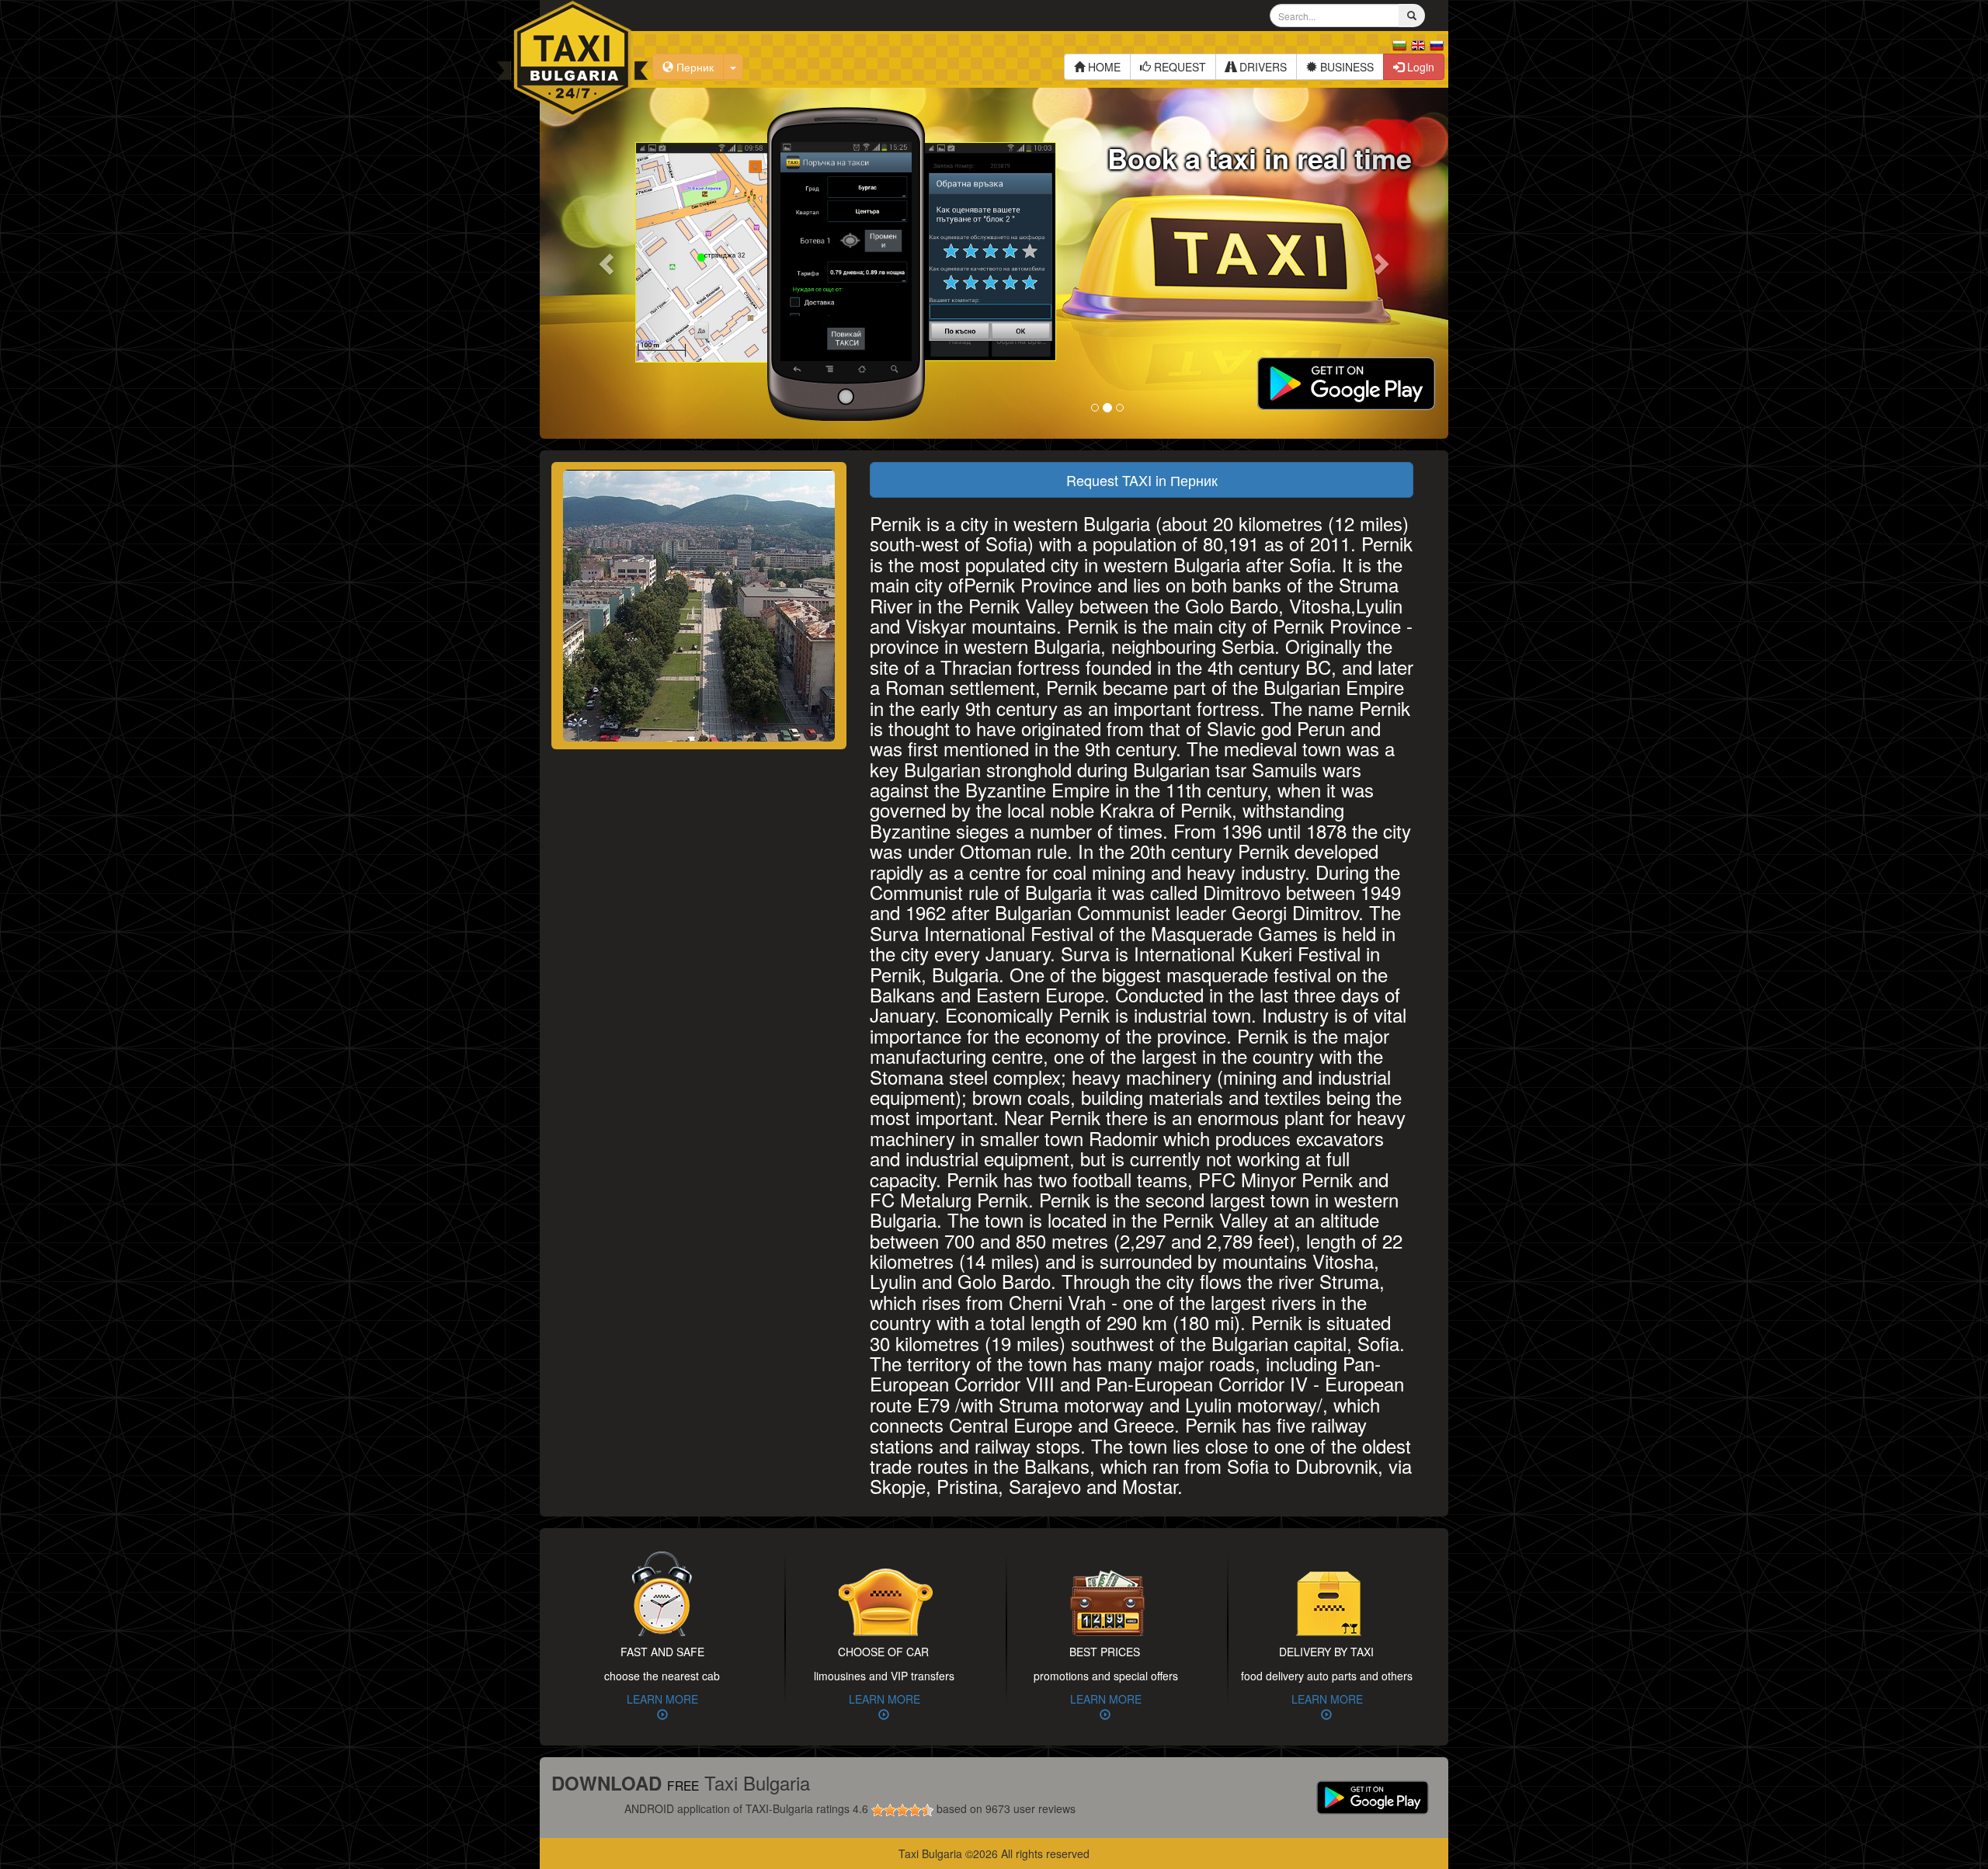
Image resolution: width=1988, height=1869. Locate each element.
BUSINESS (1345, 67)
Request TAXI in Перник (1142, 480)
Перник (693, 67)
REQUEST (1178, 67)
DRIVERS (1262, 67)
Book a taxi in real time (1260, 158)
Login (1419, 67)
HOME (1103, 67)
